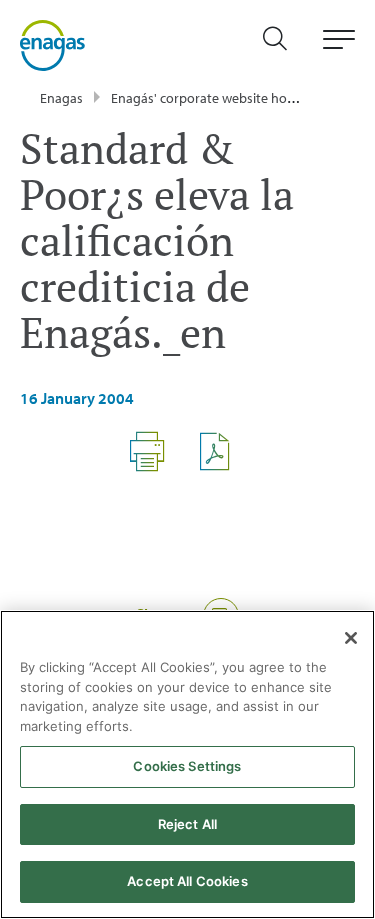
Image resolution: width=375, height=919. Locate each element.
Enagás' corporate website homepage (223, 98)
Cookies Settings (187, 766)
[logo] (52, 44)
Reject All (187, 824)
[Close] (351, 638)
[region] (187, 764)
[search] (285, 45)
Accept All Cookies (187, 881)
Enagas (61, 98)
